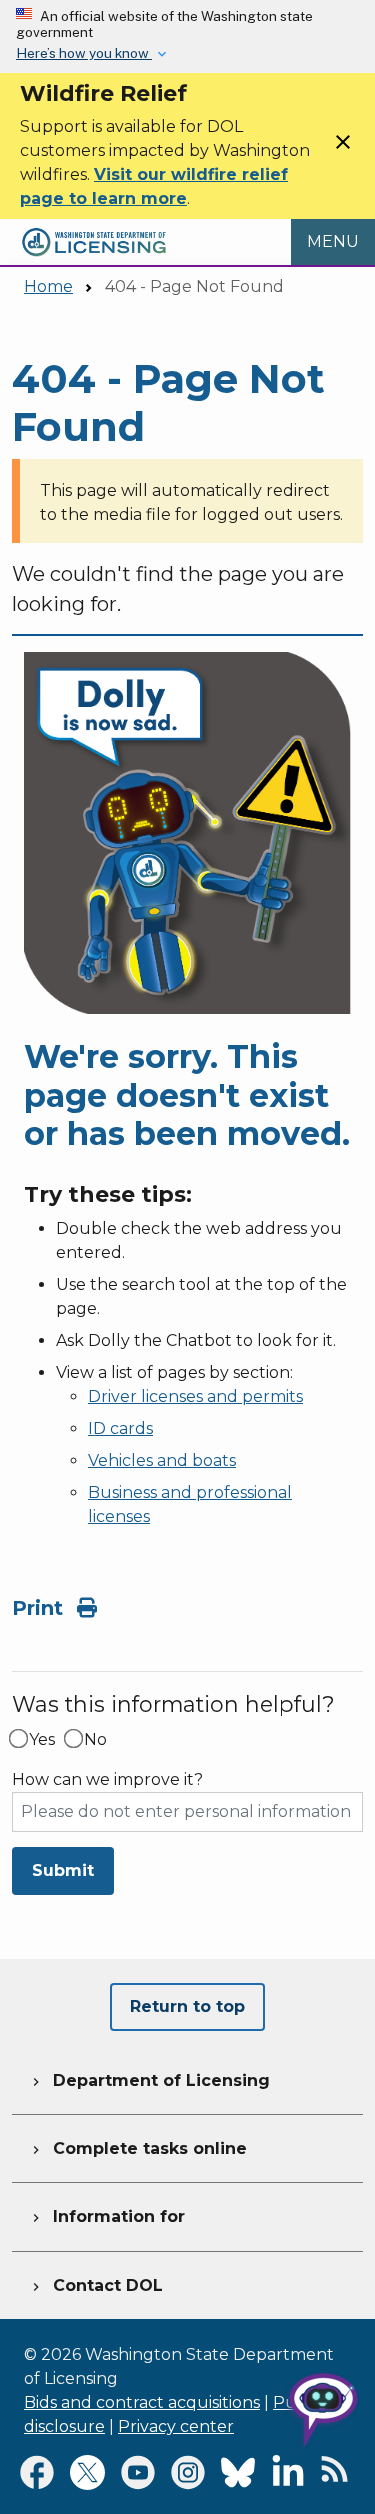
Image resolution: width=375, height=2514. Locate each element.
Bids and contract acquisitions (142, 2402)
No (95, 1740)
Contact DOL (95, 2285)
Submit (63, 1870)
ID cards (120, 1428)
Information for (106, 2216)
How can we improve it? (107, 1780)
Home (48, 286)
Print (40, 1608)
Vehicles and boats (162, 1460)
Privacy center (176, 2426)
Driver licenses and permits (195, 1396)
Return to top (187, 2006)
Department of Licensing (149, 2080)
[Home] (94, 230)
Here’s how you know (84, 53)
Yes (42, 1740)
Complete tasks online (137, 2148)
